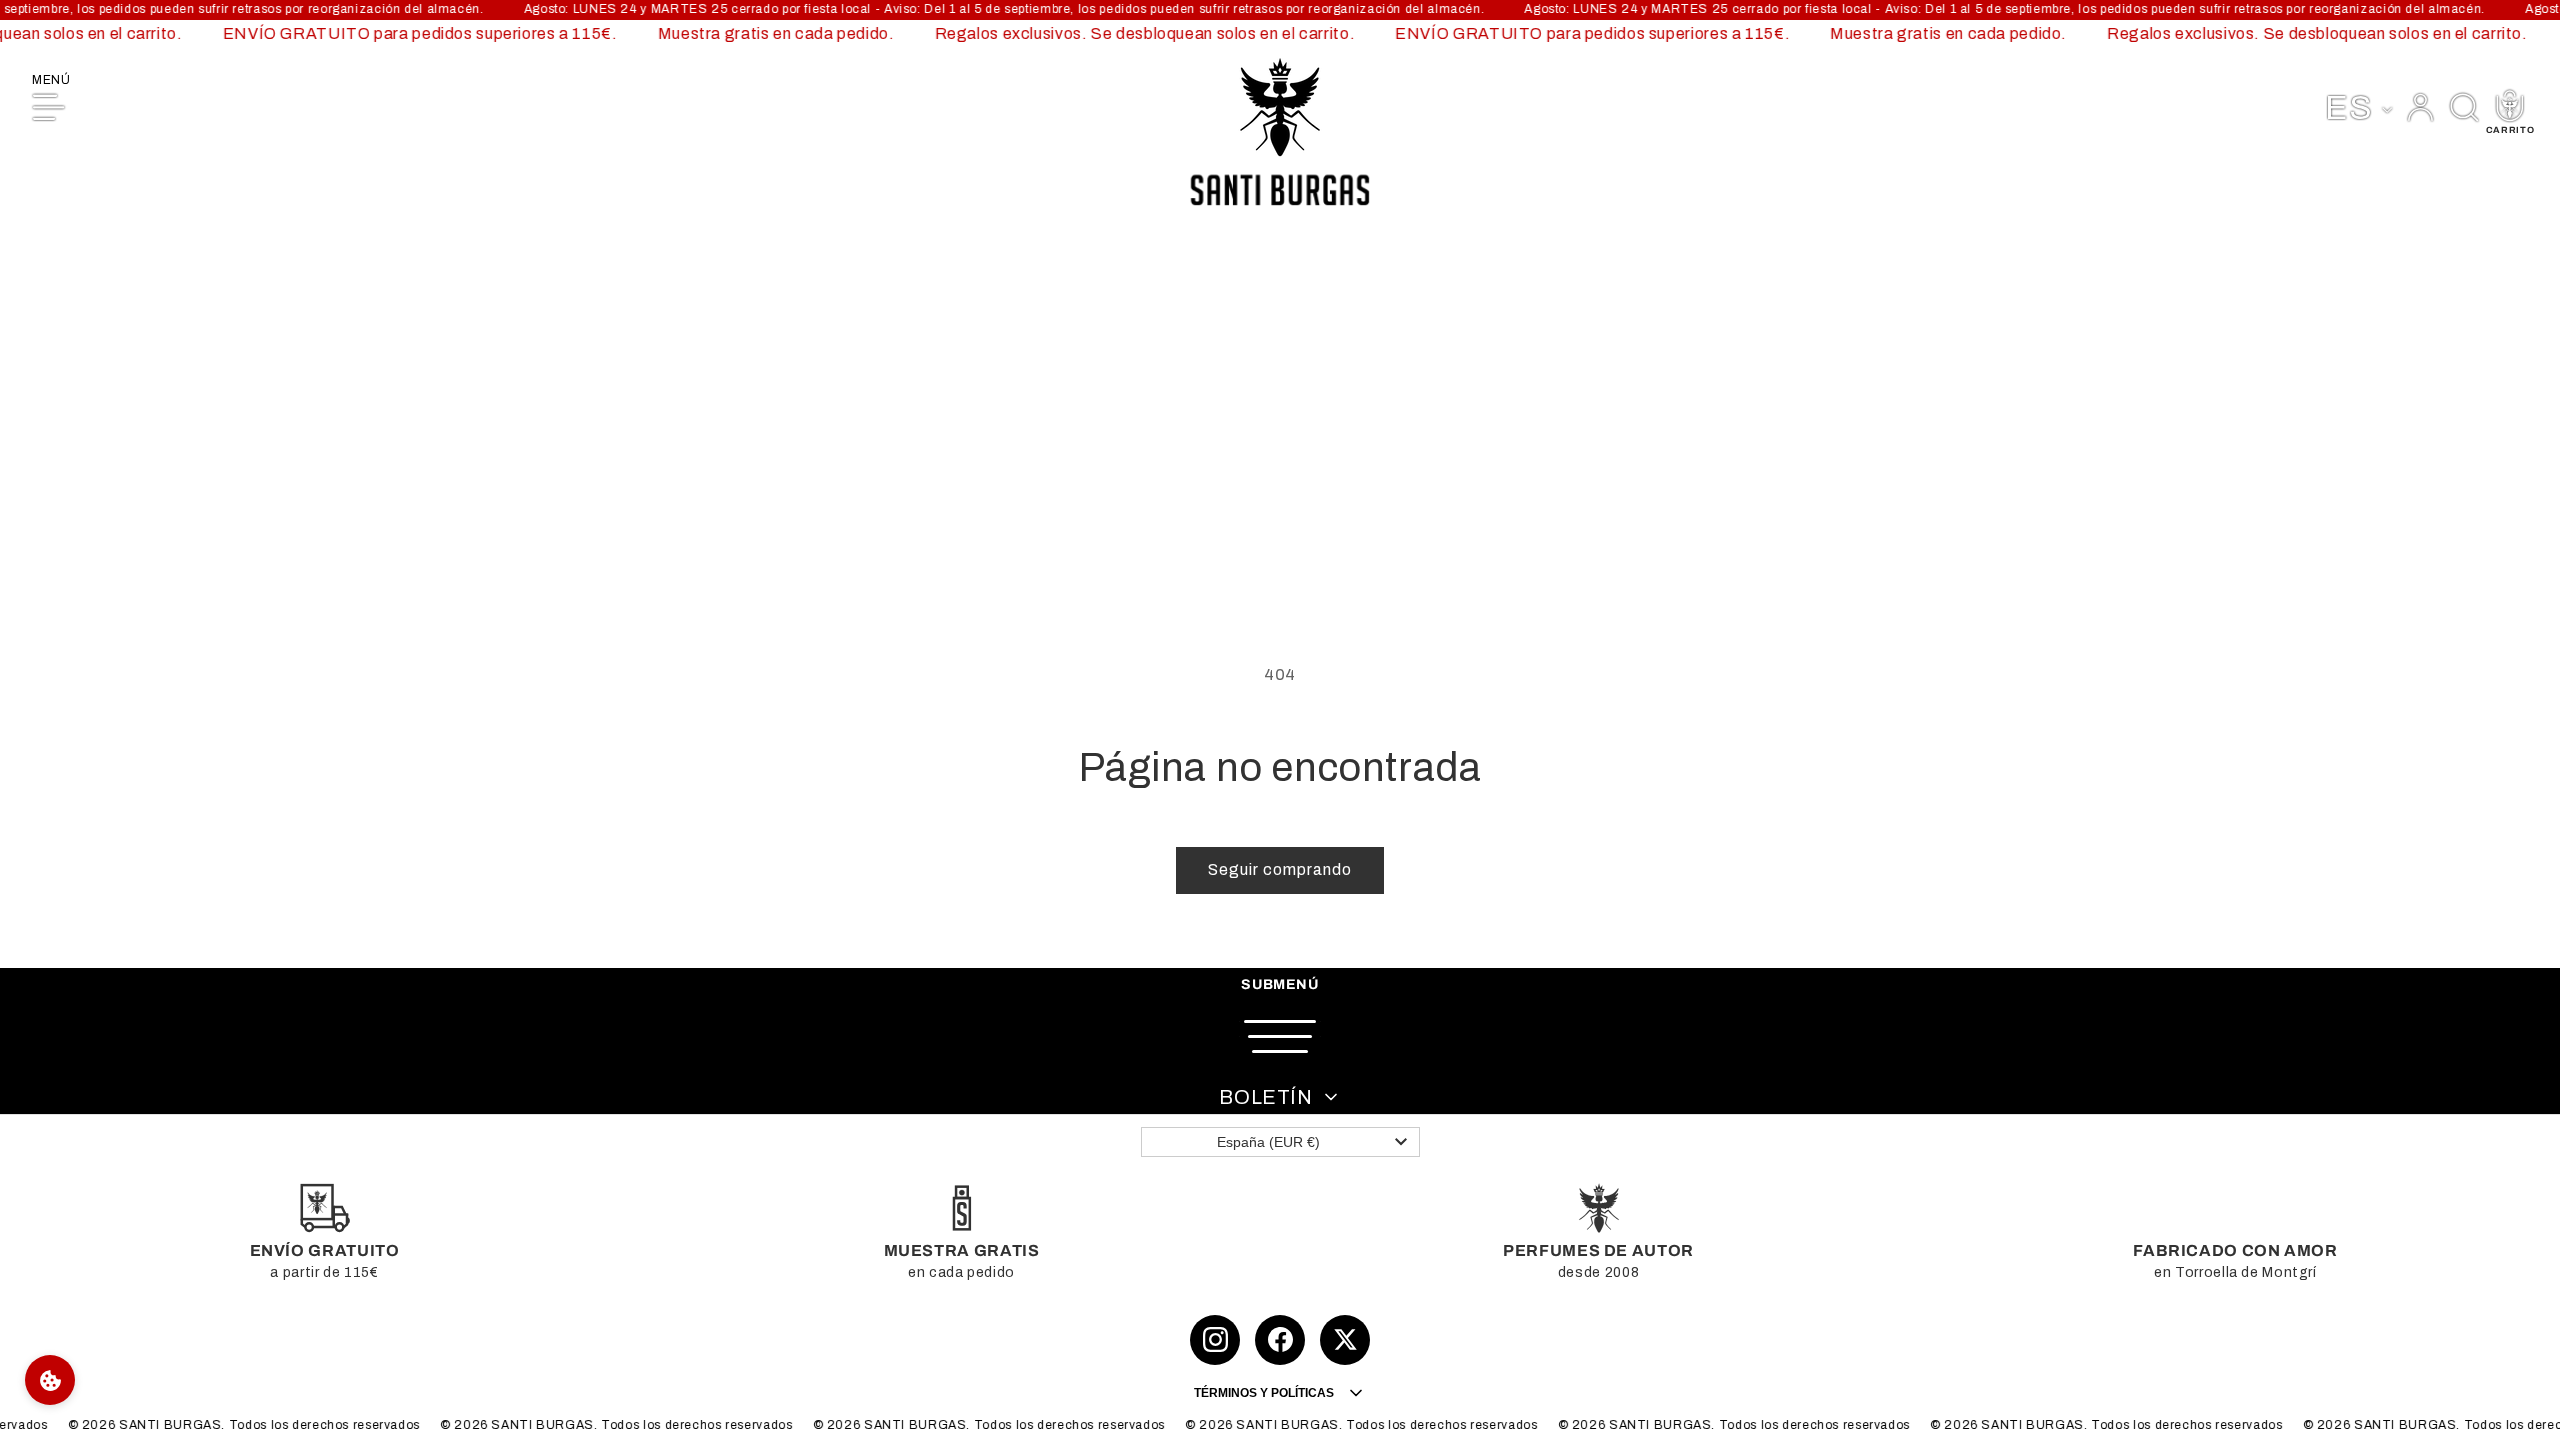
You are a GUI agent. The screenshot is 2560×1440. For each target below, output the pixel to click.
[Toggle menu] (1280, 1036)
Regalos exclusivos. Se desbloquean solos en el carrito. (1132, 33)
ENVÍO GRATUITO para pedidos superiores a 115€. (407, 33)
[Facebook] (1280, 1340)
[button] (2465, 107)
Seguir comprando (1280, 869)
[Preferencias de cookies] (50, 1380)
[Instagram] (1215, 1340)
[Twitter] (1345, 1340)
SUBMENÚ (1279, 984)
